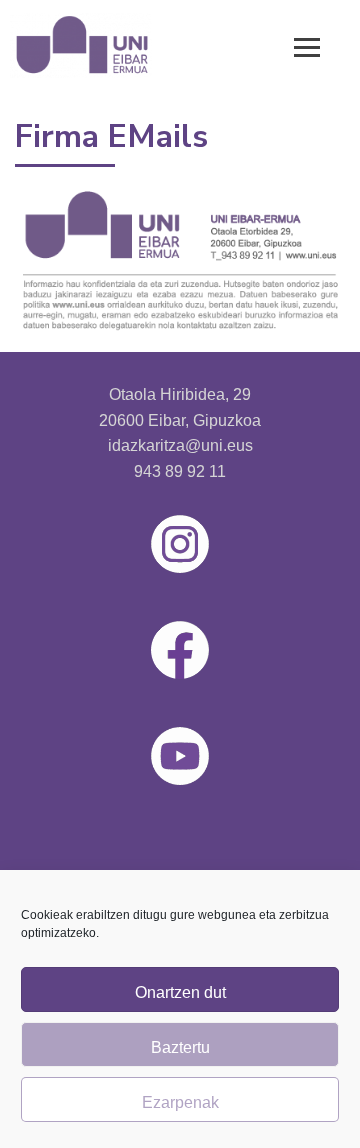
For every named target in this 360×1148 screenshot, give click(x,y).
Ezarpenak (180, 1102)
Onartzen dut (180, 992)
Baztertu (180, 1047)
